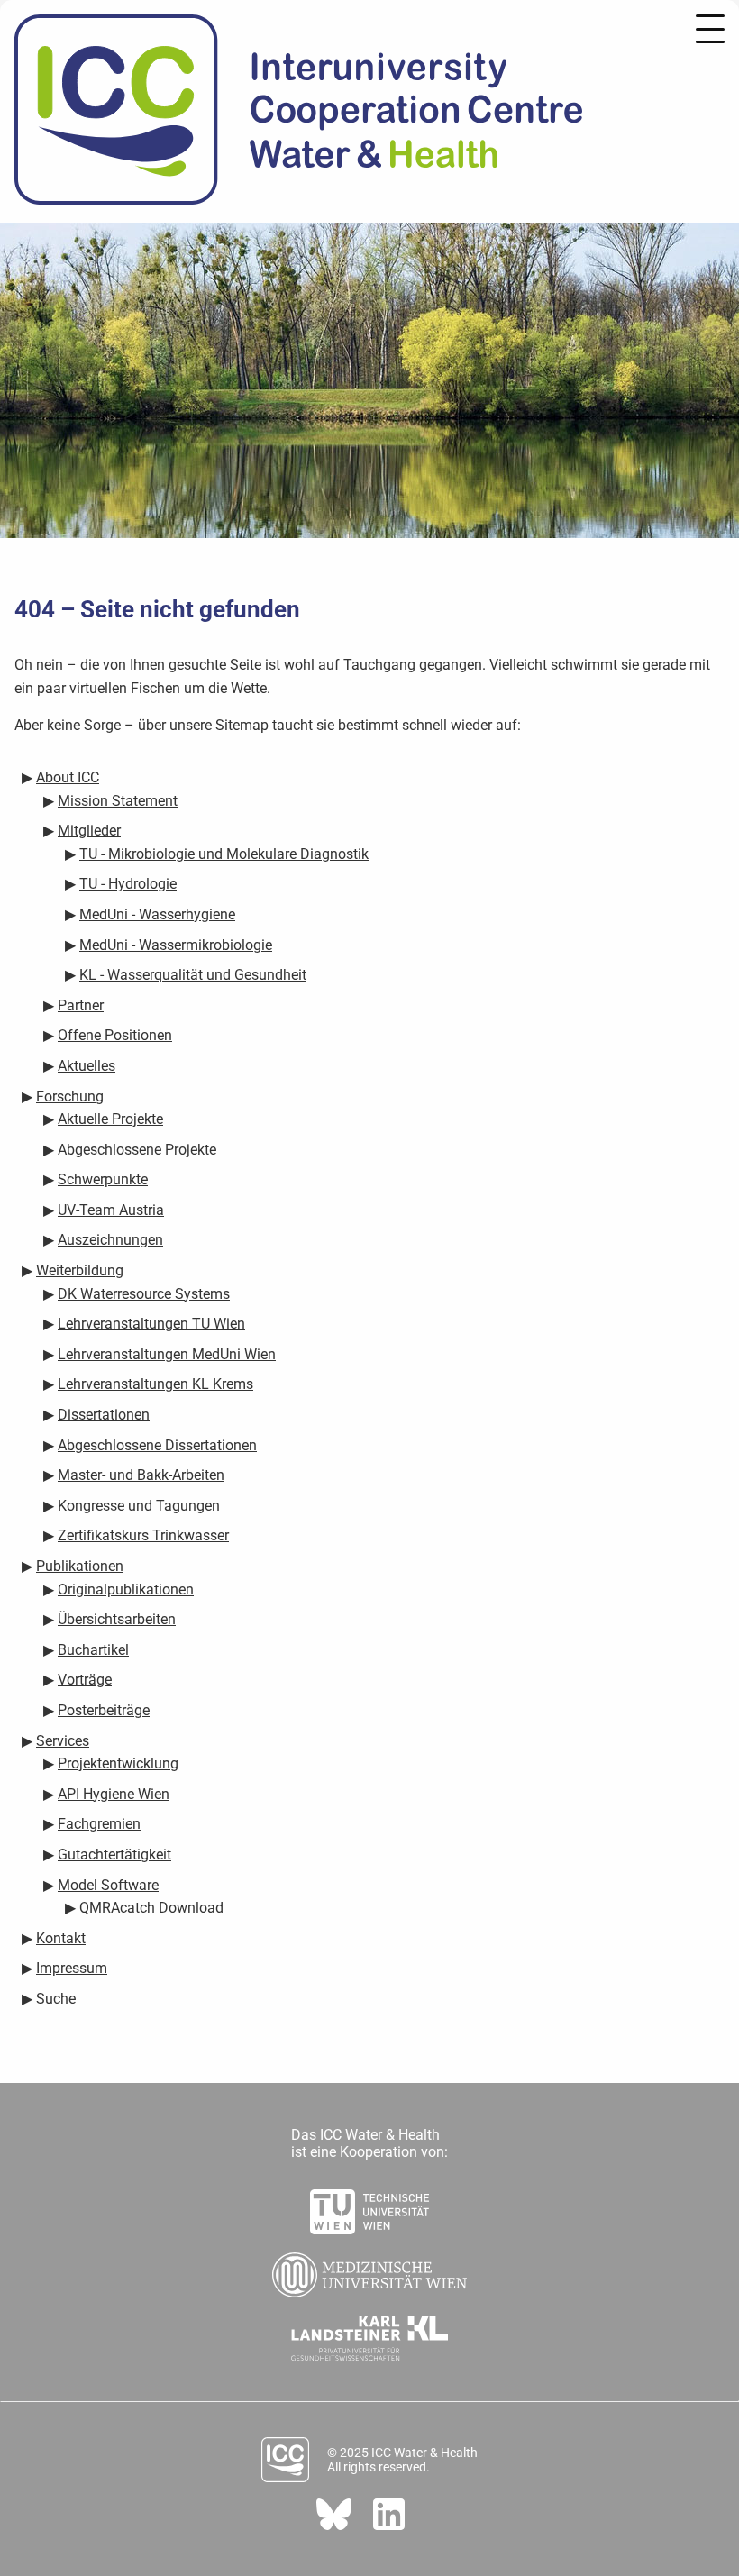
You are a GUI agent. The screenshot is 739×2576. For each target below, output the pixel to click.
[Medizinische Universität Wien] (369, 2270)
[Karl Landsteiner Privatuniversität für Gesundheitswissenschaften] (370, 2333)
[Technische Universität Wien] (369, 2206)
